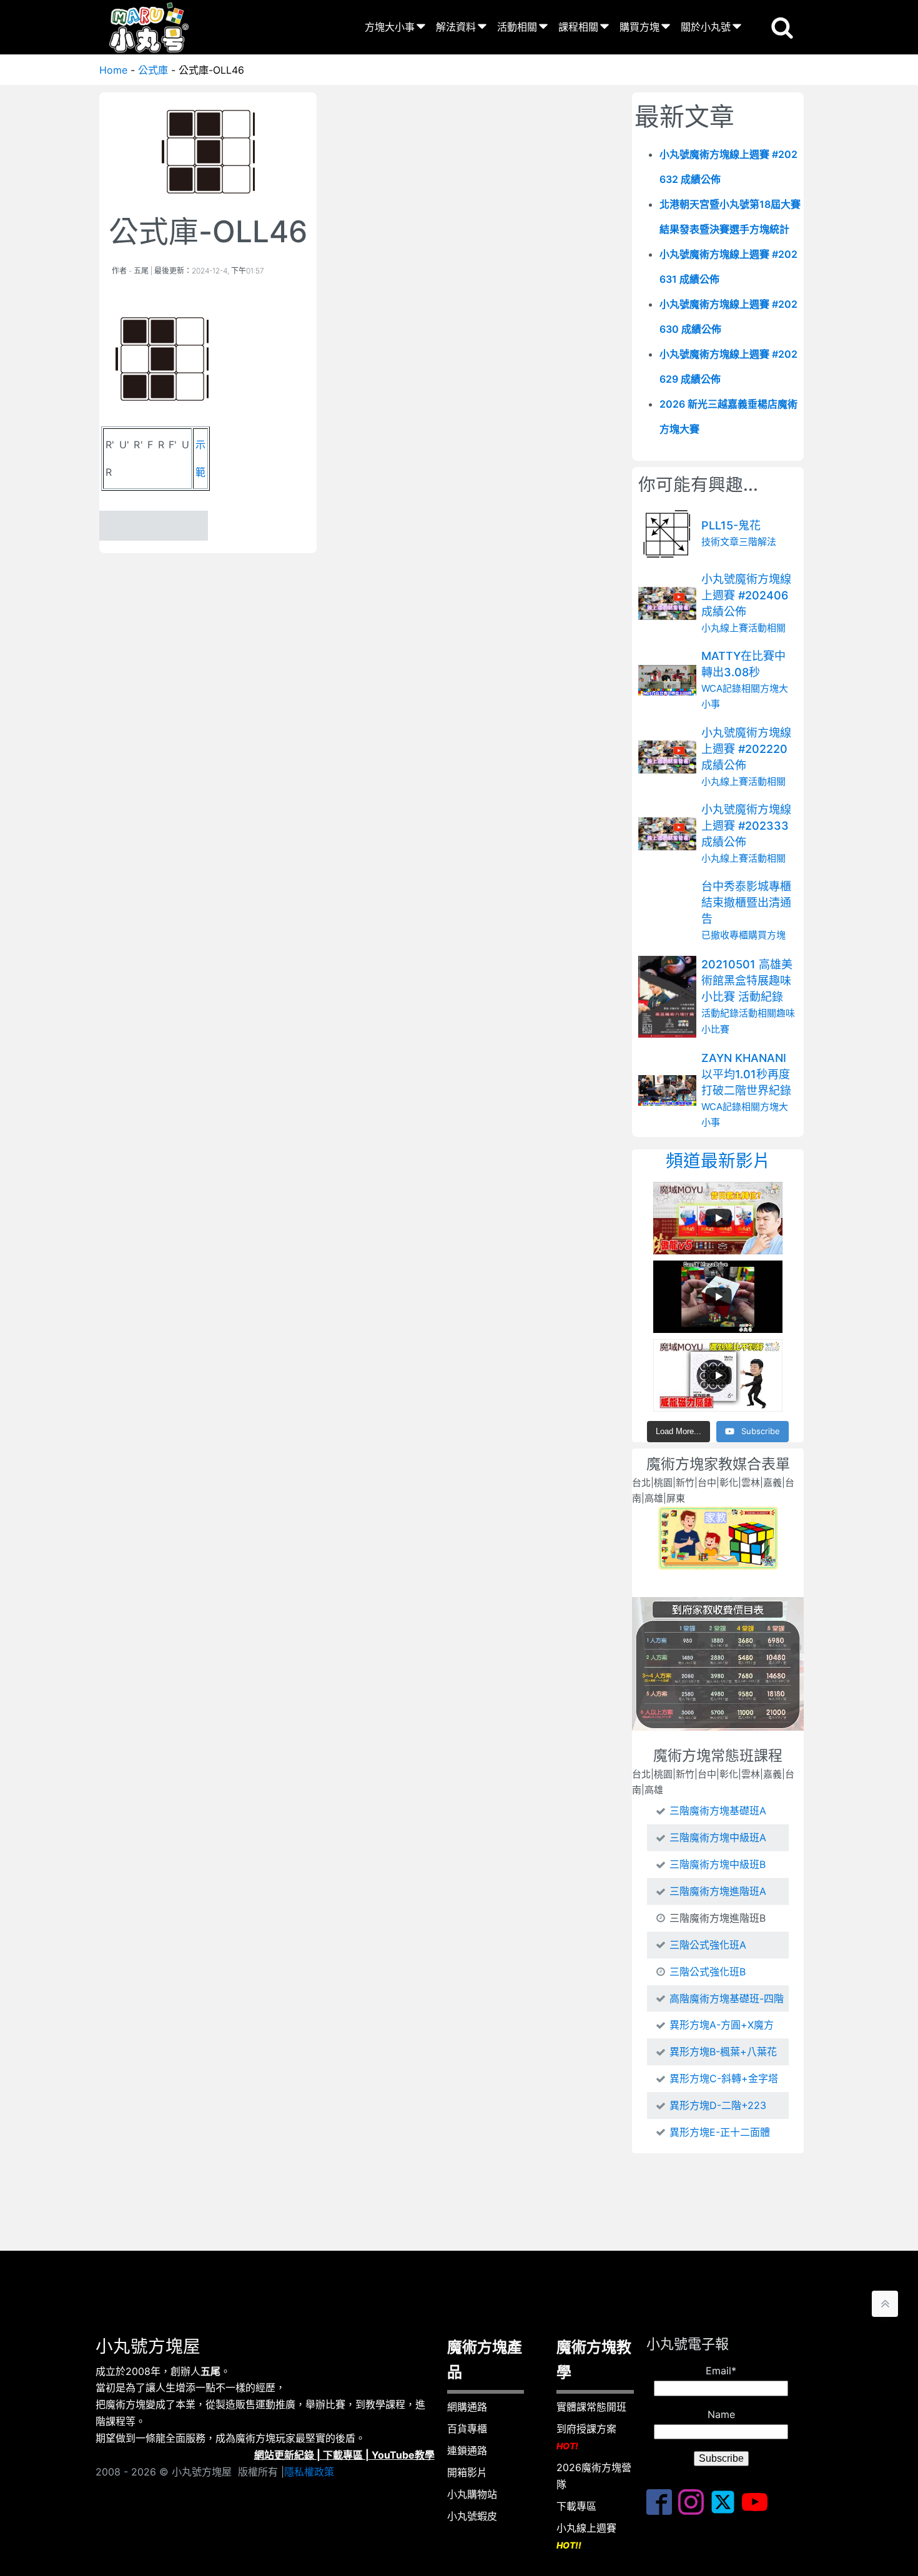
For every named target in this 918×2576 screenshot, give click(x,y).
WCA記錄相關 (731, 688)
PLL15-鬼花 (731, 525)
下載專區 (343, 2455)
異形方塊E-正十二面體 (720, 2132)
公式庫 (153, 70)
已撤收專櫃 (725, 936)
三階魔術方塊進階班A (718, 1891)
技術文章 (720, 542)
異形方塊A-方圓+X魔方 (722, 2025)
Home (113, 70)
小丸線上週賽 (586, 2536)
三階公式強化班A (708, 1945)
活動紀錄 (720, 1013)
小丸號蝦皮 (472, 2516)
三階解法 (758, 542)
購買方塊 (639, 27)
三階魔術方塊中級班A (718, 1837)
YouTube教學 (403, 2455)
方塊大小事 (390, 27)
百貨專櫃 (467, 2429)
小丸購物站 (472, 2494)
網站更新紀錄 (284, 2455)
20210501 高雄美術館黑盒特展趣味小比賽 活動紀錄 (747, 981)
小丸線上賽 (725, 628)
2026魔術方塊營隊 (594, 2476)
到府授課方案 (586, 2437)
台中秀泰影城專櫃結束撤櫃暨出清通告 (746, 902)
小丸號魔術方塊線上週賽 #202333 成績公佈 (746, 826)
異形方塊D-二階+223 (718, 2105)
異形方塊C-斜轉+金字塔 (724, 2078)
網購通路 (467, 2407)
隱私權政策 (309, 2472)
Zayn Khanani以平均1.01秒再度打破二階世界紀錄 (746, 1074)
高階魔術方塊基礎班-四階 (727, 1998)
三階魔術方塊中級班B (718, 1864)
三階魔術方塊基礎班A (718, 1811)
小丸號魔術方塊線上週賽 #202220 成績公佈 (746, 749)
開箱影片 (467, 2472)
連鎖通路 (467, 2451)
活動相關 (517, 27)
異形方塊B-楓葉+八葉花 (723, 2052)
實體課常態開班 (591, 2407)
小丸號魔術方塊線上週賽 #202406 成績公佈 (746, 595)
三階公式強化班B (708, 1972)
